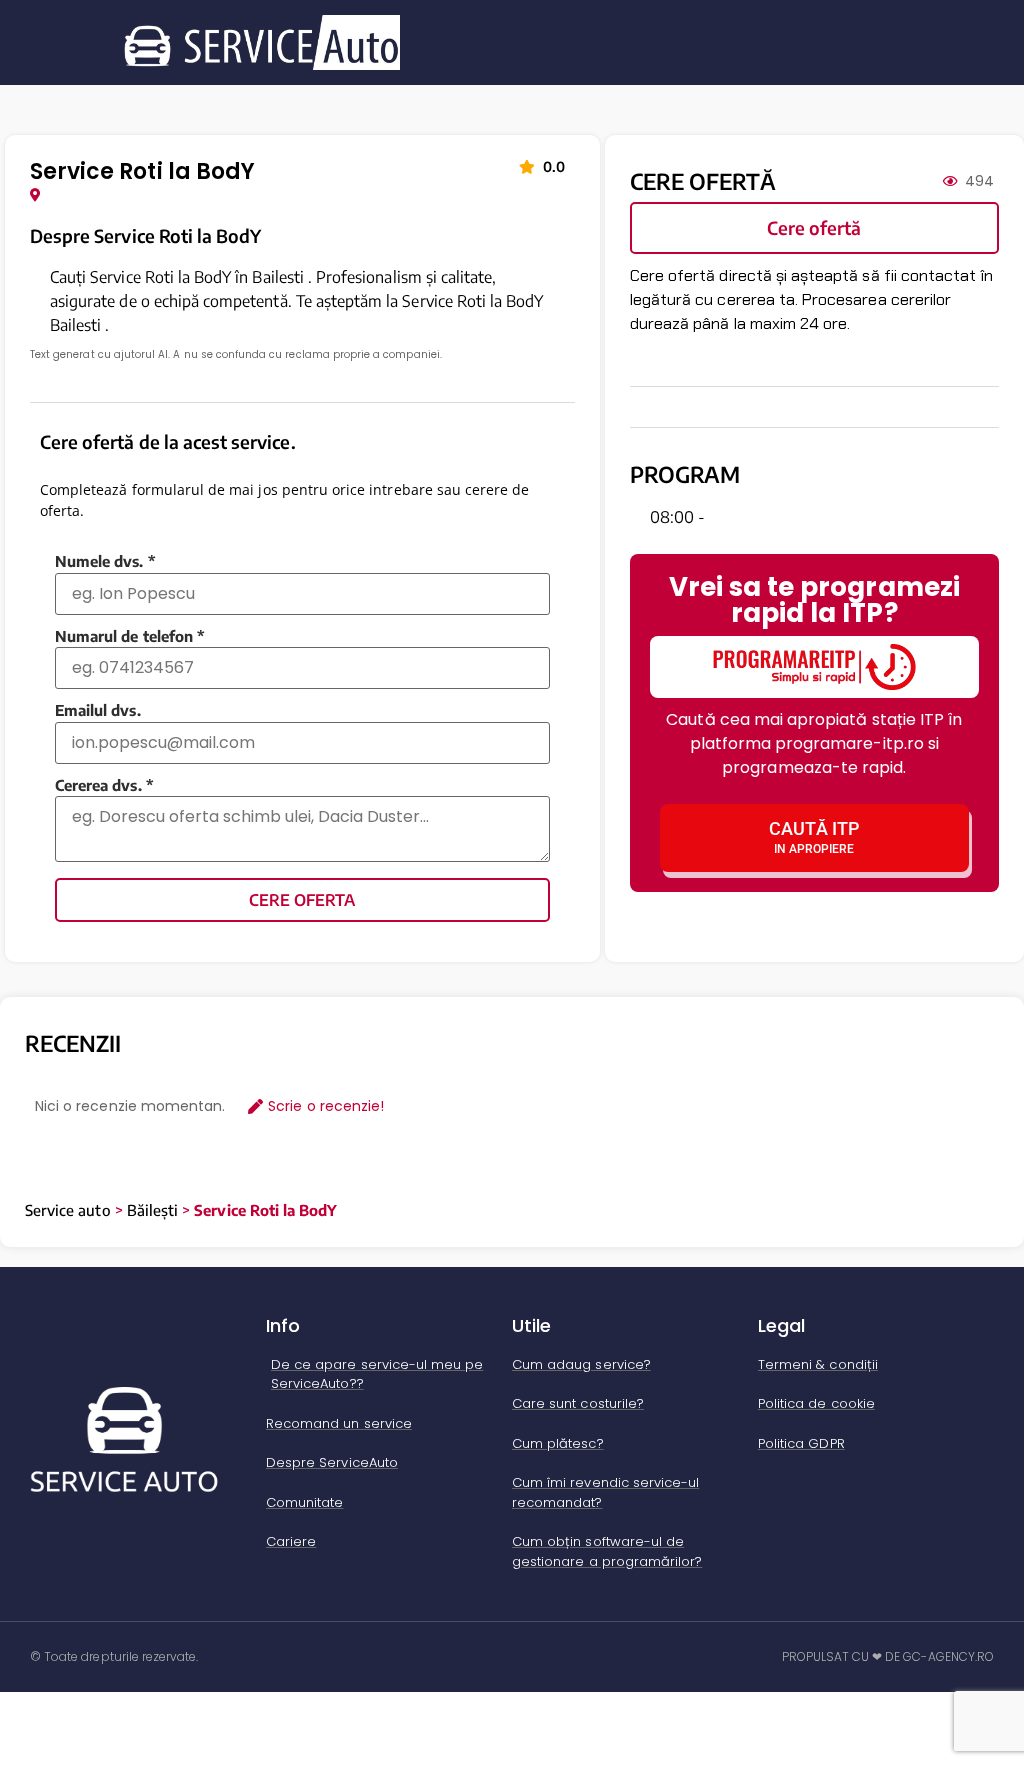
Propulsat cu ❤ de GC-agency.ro (888, 1656)
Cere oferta (302, 900)
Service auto (68, 1210)
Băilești (152, 1210)
